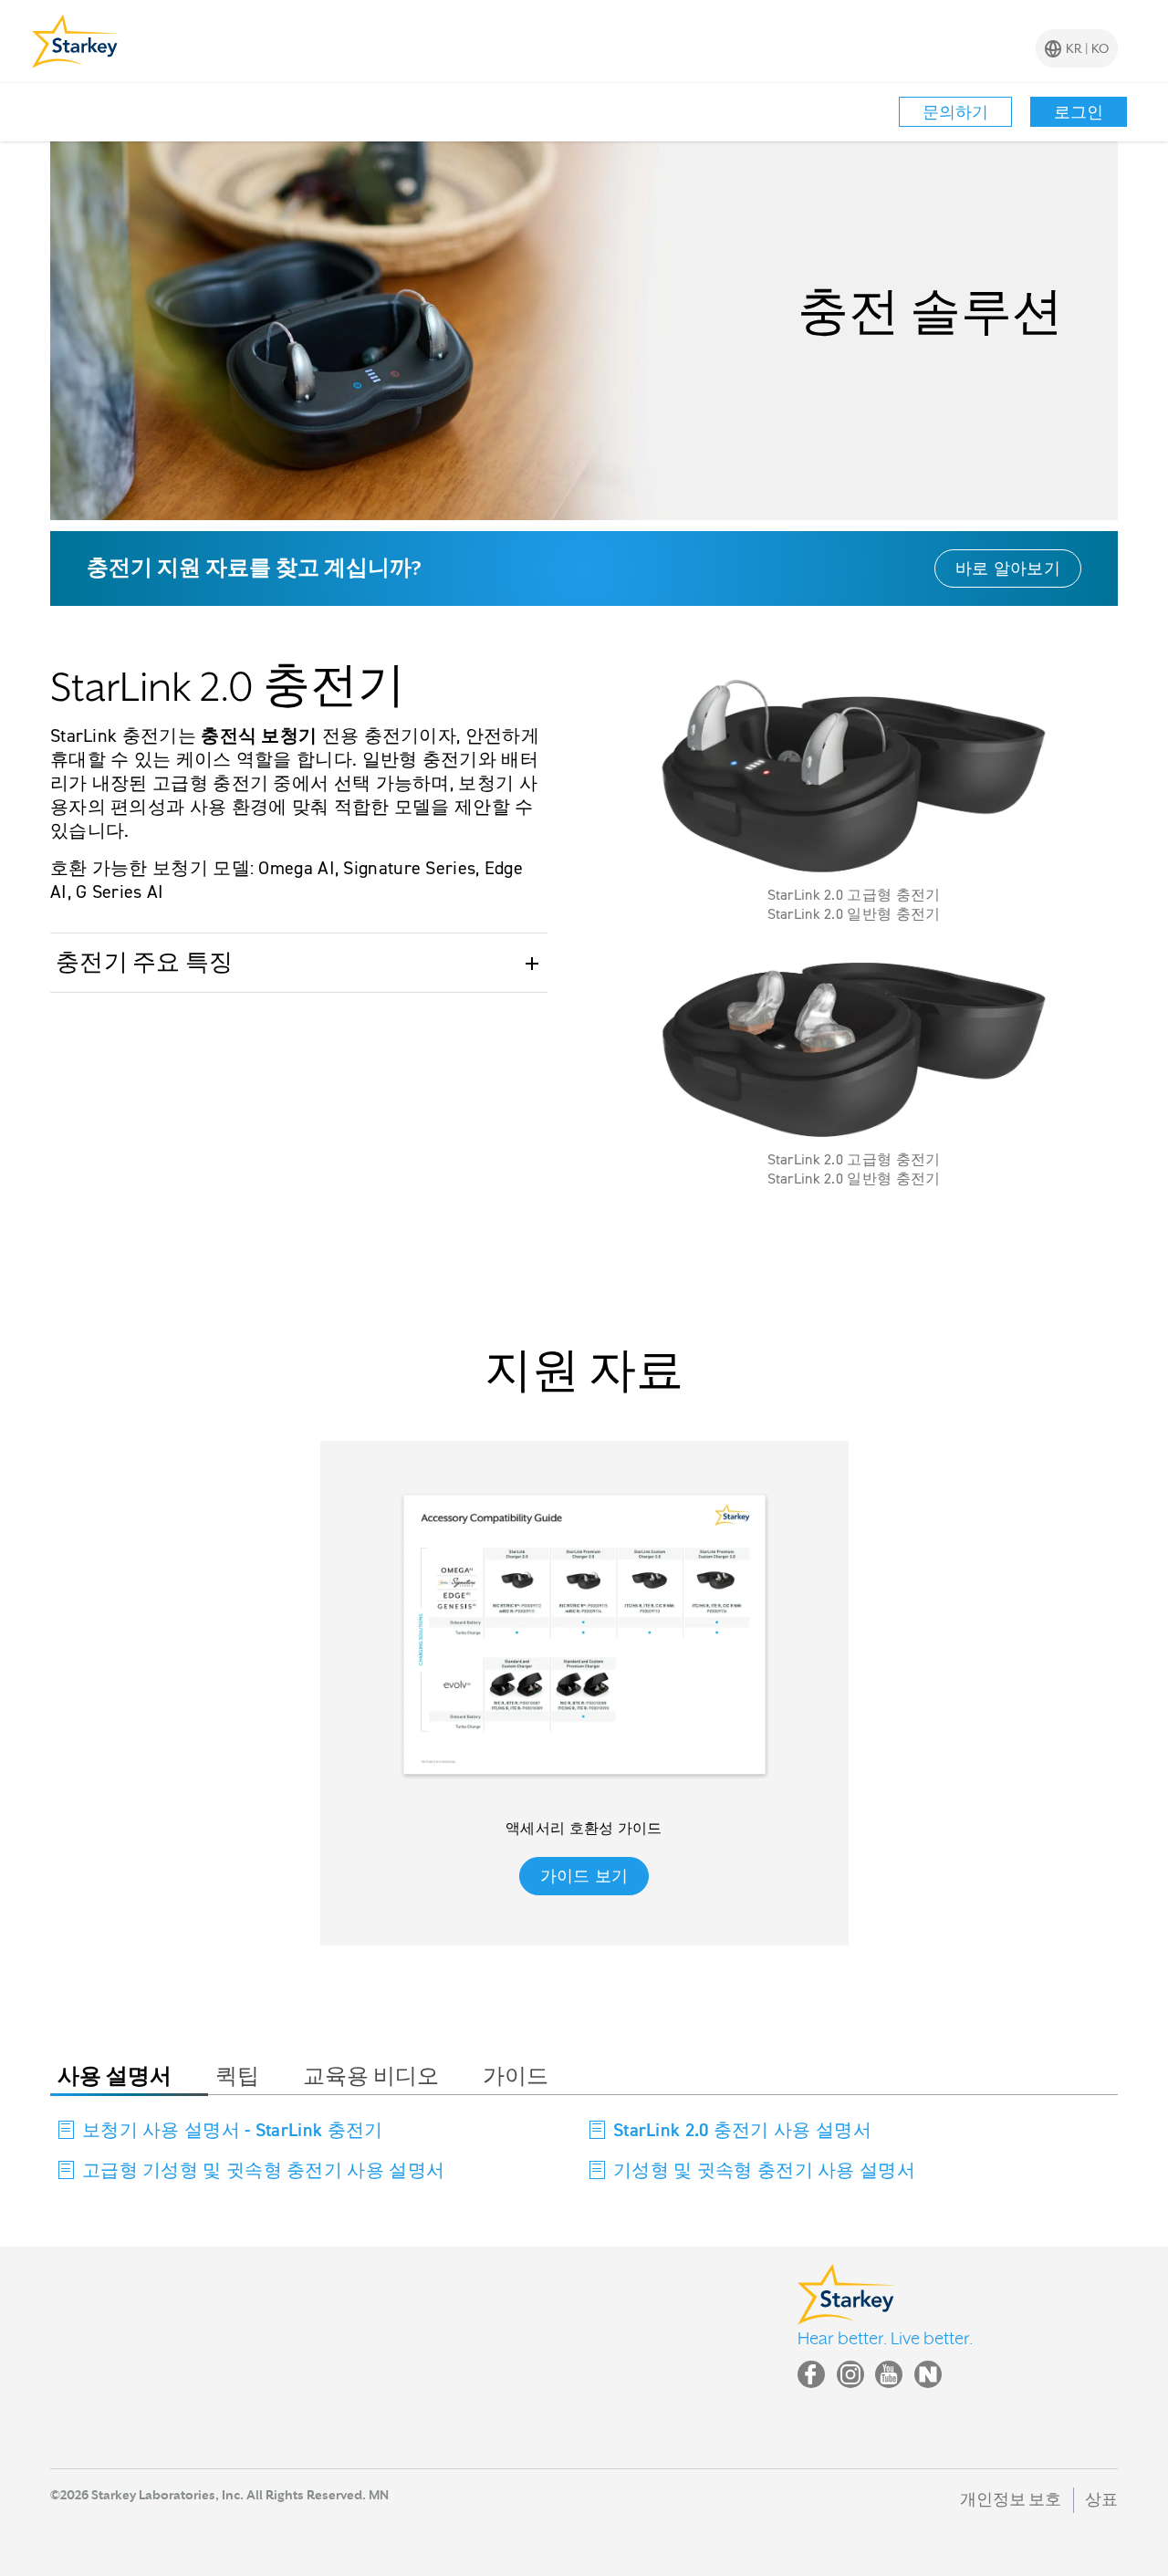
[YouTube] (889, 2374)
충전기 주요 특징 (145, 963)
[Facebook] (811, 2374)
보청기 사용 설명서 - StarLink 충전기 (233, 2130)
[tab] (129, 2077)
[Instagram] (850, 2374)
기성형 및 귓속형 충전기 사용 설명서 (764, 2170)
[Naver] (928, 2374)
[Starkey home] (75, 41)
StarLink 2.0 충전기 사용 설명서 (742, 2130)
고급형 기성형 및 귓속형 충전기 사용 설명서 (263, 2170)
